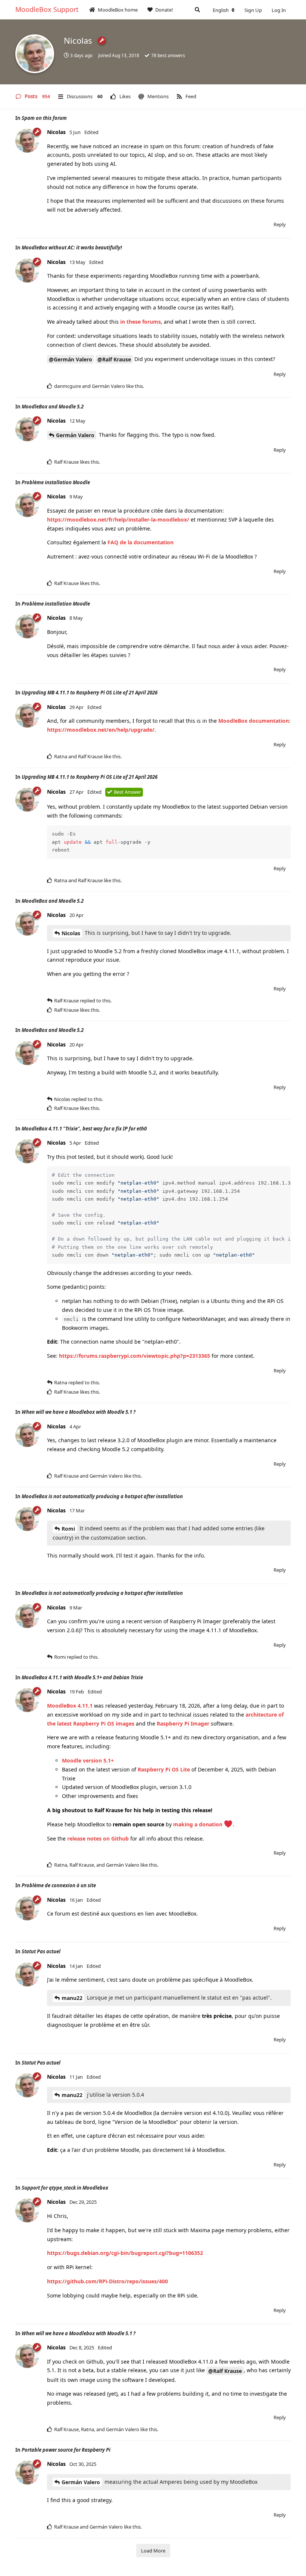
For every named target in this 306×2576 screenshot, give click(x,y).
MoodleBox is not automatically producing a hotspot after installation (102, 1496)
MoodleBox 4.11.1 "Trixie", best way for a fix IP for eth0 (84, 1129)
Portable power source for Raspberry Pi (66, 2450)
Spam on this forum (44, 118)
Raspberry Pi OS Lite (164, 1769)
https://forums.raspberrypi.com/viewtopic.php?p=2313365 (135, 1356)
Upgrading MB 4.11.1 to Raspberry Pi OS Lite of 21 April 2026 (90, 693)
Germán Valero (75, 435)
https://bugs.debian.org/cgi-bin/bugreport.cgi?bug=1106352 (125, 2253)
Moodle (72, 1760)
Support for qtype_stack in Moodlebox (65, 2188)
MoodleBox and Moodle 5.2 (53, 407)
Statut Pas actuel (41, 1951)
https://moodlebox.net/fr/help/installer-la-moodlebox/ (118, 519)
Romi (68, 1529)
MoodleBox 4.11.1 (70, 1706)
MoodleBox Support (47, 9)
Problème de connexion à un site (59, 1885)
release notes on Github (98, 1838)
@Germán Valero (71, 359)
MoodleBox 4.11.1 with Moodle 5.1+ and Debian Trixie (82, 1677)
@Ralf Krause (114, 359)
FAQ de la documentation (140, 542)
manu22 (72, 1998)
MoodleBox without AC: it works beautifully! (72, 248)
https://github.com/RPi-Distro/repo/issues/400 (107, 2281)
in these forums (140, 322)
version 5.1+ (98, 1760)
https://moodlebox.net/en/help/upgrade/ (101, 730)
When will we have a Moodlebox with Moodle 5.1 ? (79, 1412)
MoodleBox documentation (254, 721)
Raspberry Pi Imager (183, 1723)
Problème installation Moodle (56, 482)
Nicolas (71, 933)
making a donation (199, 1824)
